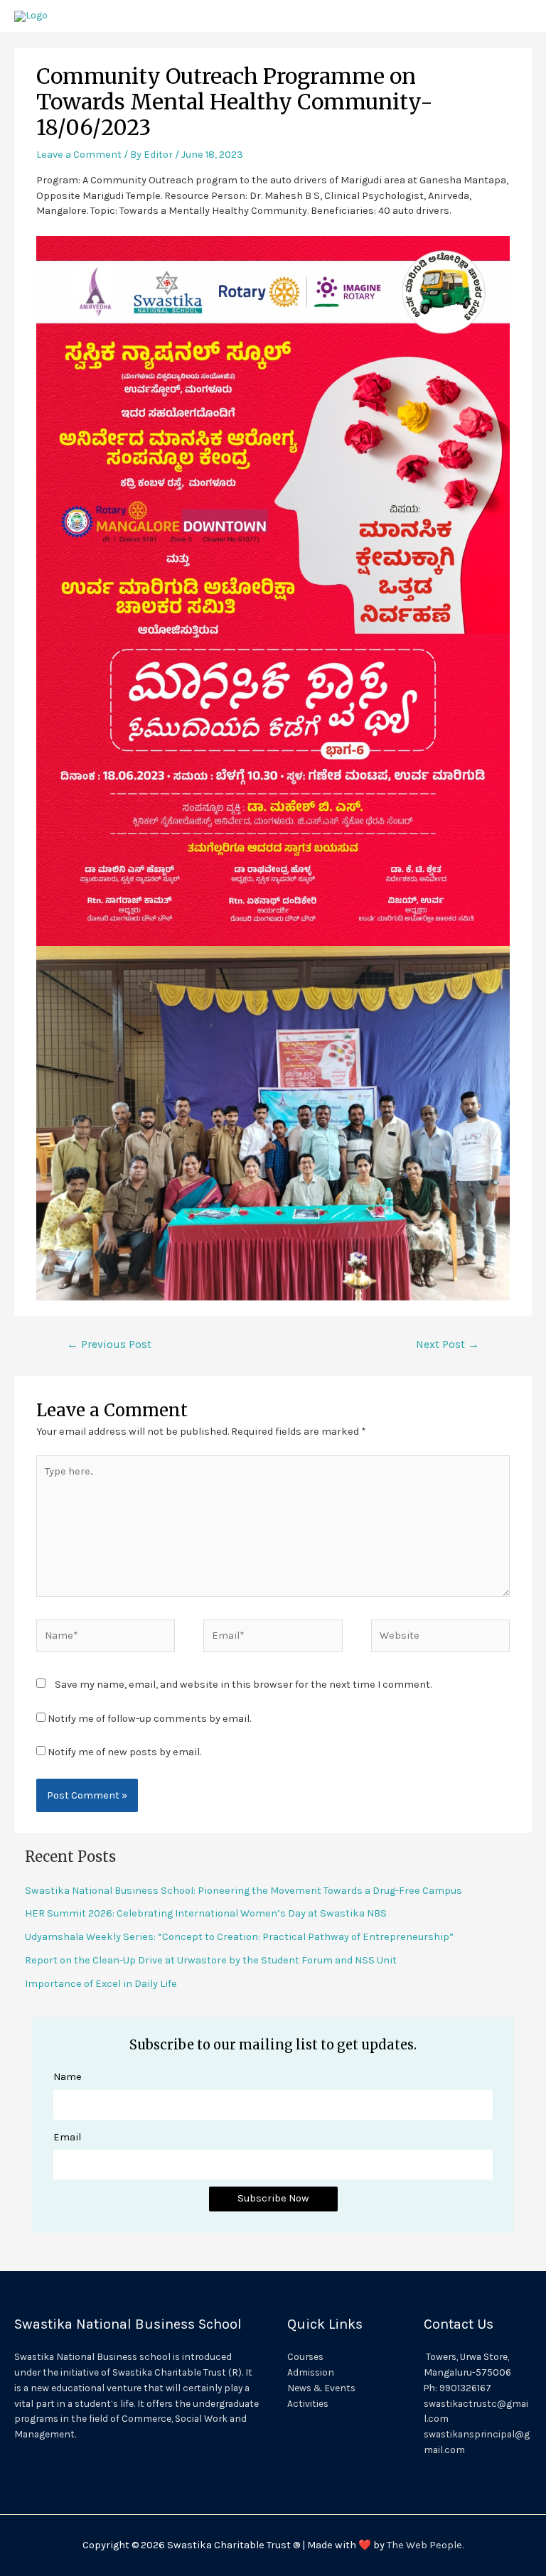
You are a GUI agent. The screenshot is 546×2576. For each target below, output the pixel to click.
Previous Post (109, 1344)
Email (67, 2137)
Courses (305, 2356)
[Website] (440, 1638)
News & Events (321, 2388)
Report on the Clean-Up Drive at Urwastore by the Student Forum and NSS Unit (211, 1960)
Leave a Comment (79, 155)
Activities (308, 2403)
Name (68, 2077)
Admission (311, 2372)
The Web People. (425, 2545)
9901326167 (465, 2388)
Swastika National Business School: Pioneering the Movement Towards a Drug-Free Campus (243, 1891)
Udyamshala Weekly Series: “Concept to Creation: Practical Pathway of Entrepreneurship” (239, 1937)
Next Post (448, 1344)
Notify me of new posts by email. (124, 1752)
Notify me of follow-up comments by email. (149, 1719)
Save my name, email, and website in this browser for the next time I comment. (243, 1685)
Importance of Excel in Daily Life (101, 1984)
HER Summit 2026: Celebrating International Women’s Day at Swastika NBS (206, 1913)
